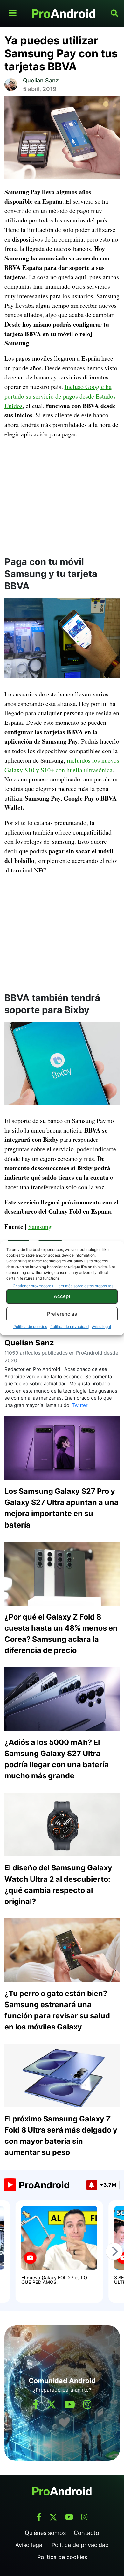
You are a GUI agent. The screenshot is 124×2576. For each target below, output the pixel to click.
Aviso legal (101, 1327)
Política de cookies (30, 1327)
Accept (62, 1296)
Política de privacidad (69, 1327)
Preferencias (62, 1314)
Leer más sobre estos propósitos (85, 1286)
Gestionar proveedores (33, 1286)
